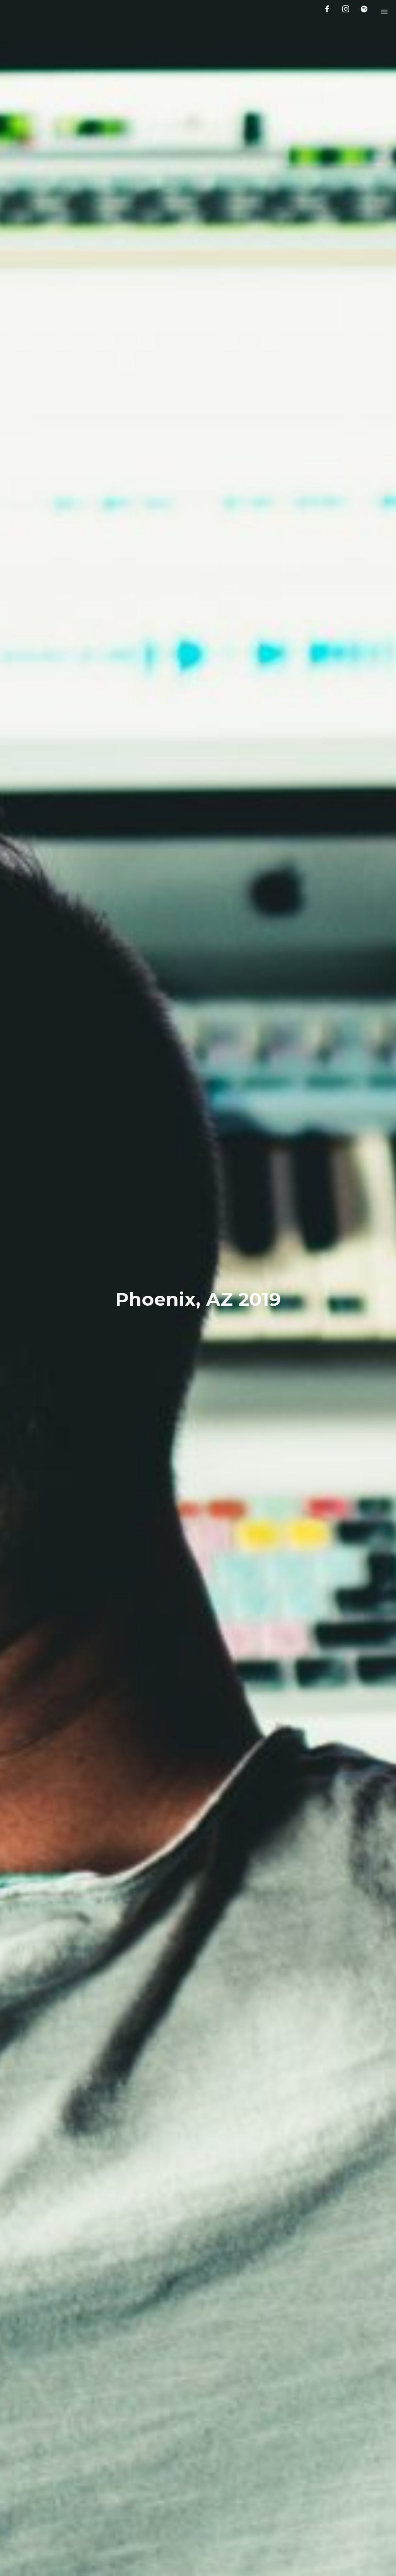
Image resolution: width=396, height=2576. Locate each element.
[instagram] (347, 12)
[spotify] (366, 12)
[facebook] (329, 12)
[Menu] (384, 12)
